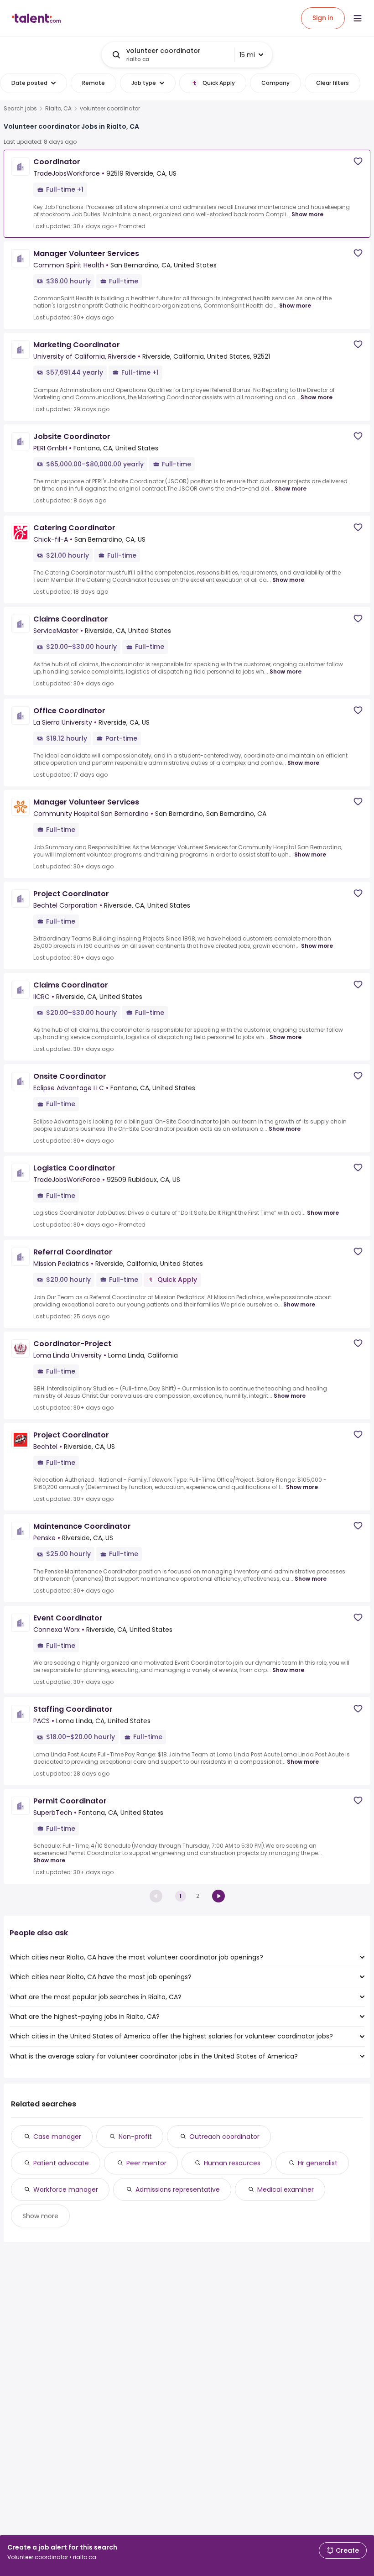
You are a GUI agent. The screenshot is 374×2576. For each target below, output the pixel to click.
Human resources (232, 2163)
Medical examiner (286, 2189)
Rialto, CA (58, 109)
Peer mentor (146, 2163)
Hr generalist (318, 2163)
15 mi (247, 55)
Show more (307, 214)
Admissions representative (178, 2189)
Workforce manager (66, 2189)
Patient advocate (61, 2163)
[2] (218, 1896)
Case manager (57, 2137)
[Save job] (358, 161)
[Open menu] (358, 18)
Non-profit (135, 2137)
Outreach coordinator (224, 2137)
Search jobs (20, 109)
